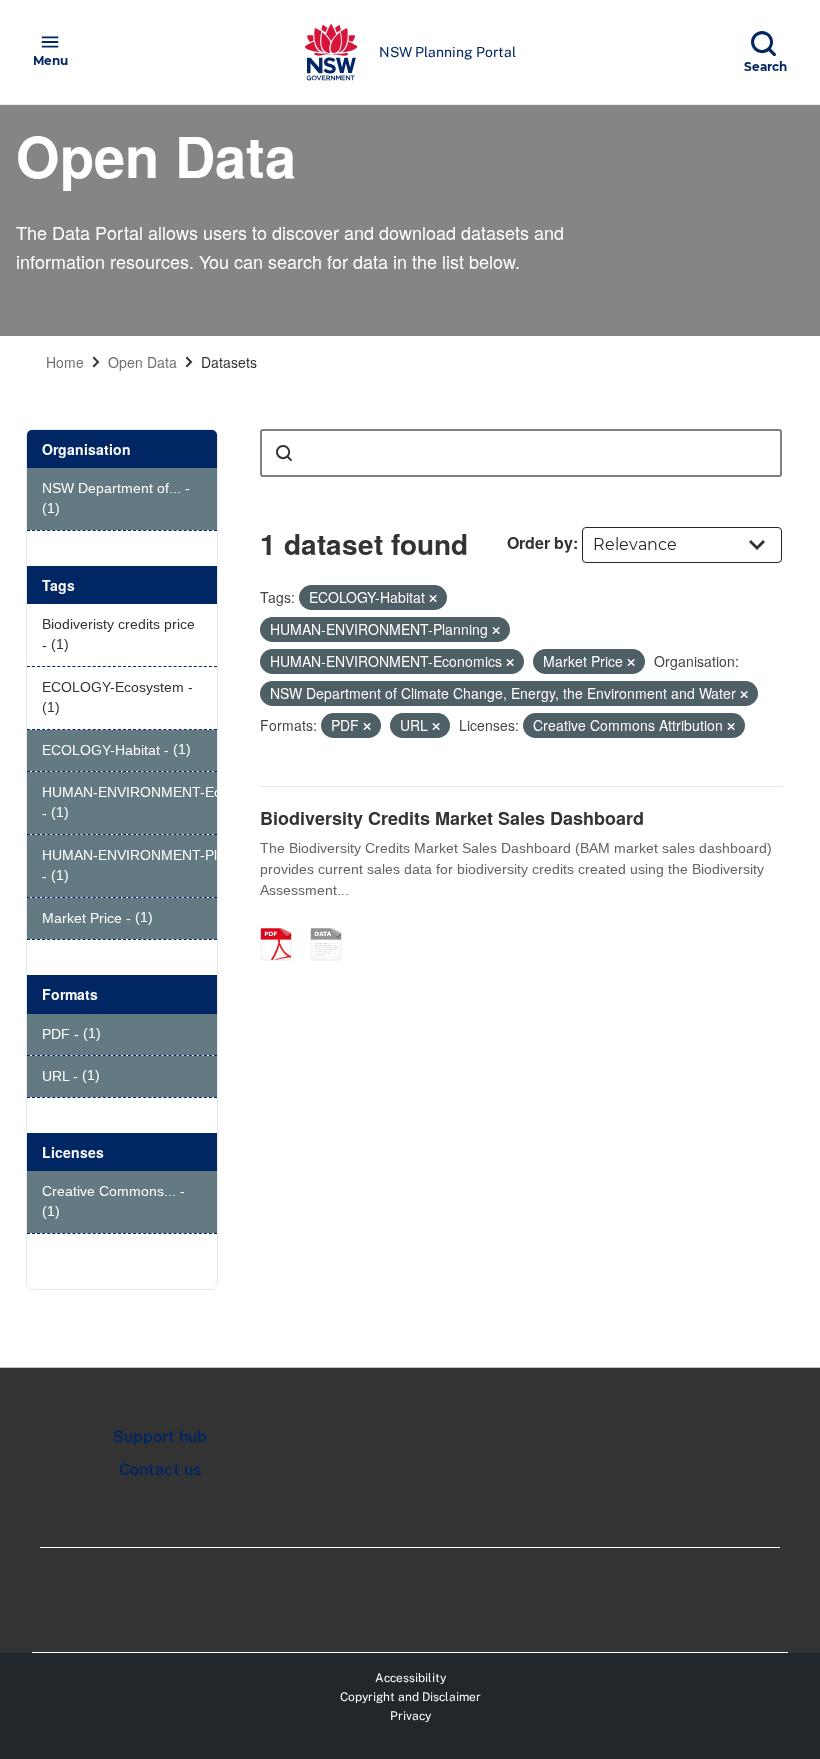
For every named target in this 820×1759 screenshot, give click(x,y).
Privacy (410, 1716)
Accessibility (410, 1678)
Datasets (229, 362)
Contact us (160, 1469)
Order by (540, 542)
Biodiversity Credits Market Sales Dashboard (452, 818)
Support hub (160, 1436)
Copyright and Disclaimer (410, 1697)
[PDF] (283, 923)
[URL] (333, 923)
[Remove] (433, 598)
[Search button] (284, 453)
